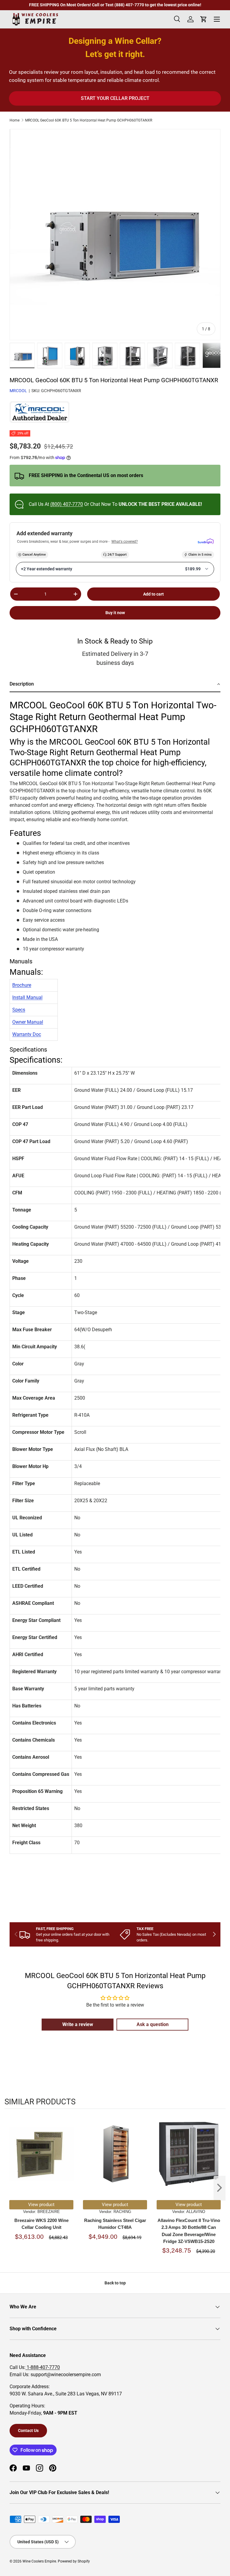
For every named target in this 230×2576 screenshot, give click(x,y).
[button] (115, 685)
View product (41, 2205)
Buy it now (115, 613)
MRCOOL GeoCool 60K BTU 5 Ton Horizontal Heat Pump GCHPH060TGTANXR (89, 120)
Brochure (22, 985)
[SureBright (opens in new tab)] (206, 542)
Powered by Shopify (74, 2561)
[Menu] (217, 19)
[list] (115, 235)
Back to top (115, 2283)
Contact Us (28, 2430)
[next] (220, 2188)
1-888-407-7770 (43, 2367)
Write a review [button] (78, 2024)
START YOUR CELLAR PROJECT (115, 98)
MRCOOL (18, 391)
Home (15, 120)
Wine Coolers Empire (39, 2561)
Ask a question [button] (153, 2024)
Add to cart (153, 594)
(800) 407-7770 (67, 504)
